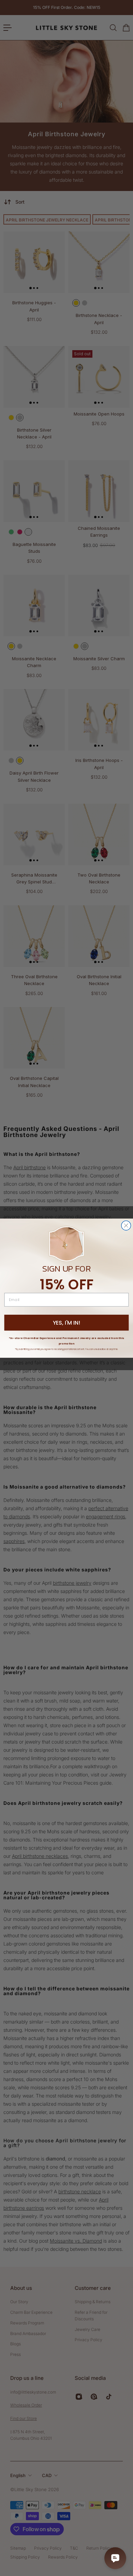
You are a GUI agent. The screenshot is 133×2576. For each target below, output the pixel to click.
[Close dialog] (126, 1225)
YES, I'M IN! (66, 1323)
